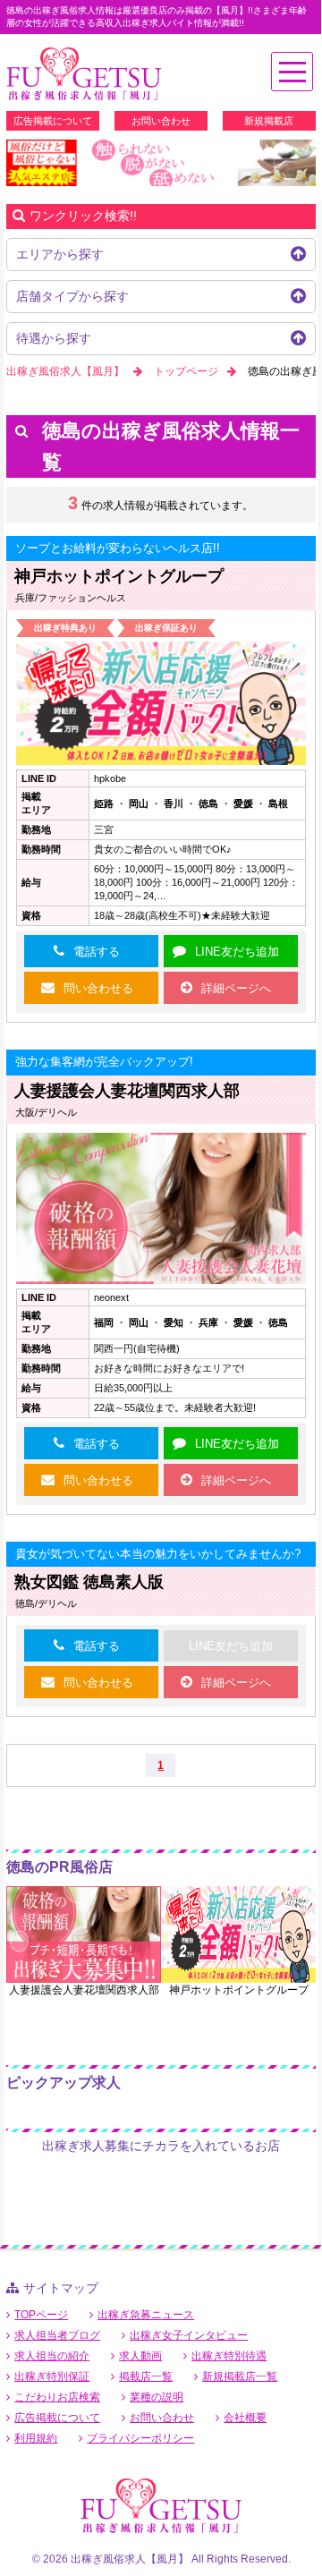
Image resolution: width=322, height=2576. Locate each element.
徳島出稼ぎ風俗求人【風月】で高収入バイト (84, 75)
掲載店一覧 (146, 2376)
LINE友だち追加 (237, 952)
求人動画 (140, 2356)
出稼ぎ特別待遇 (229, 2356)
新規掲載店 (269, 121)
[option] (161, 163)
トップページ (186, 371)
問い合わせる (98, 988)
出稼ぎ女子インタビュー (189, 2335)
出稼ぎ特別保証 (52, 2376)
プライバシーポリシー (140, 2438)
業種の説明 (157, 2397)
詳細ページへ (236, 988)
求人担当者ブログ (57, 2335)
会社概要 (245, 2418)
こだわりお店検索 (57, 2397)
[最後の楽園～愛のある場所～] (161, 163)
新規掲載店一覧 (240, 2376)
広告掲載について (53, 121)
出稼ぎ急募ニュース (146, 2315)
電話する (97, 952)
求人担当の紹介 (52, 2356)
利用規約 (36, 2438)
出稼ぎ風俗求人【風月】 (65, 371)
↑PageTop (247, 2294)
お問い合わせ (161, 121)
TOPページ (41, 2315)
